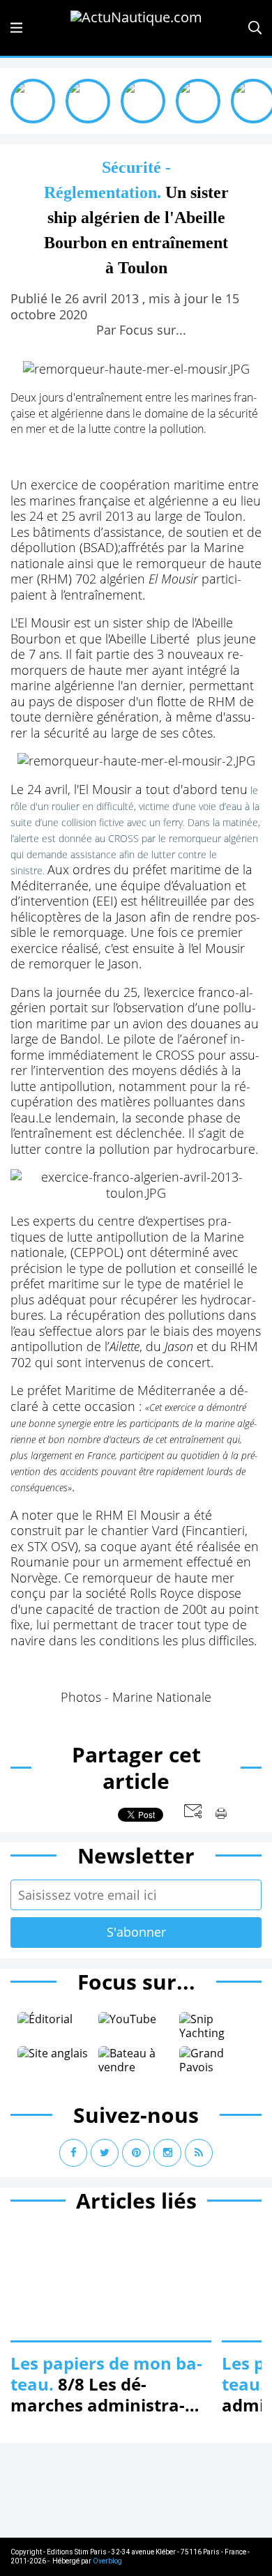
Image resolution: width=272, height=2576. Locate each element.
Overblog (107, 2561)
